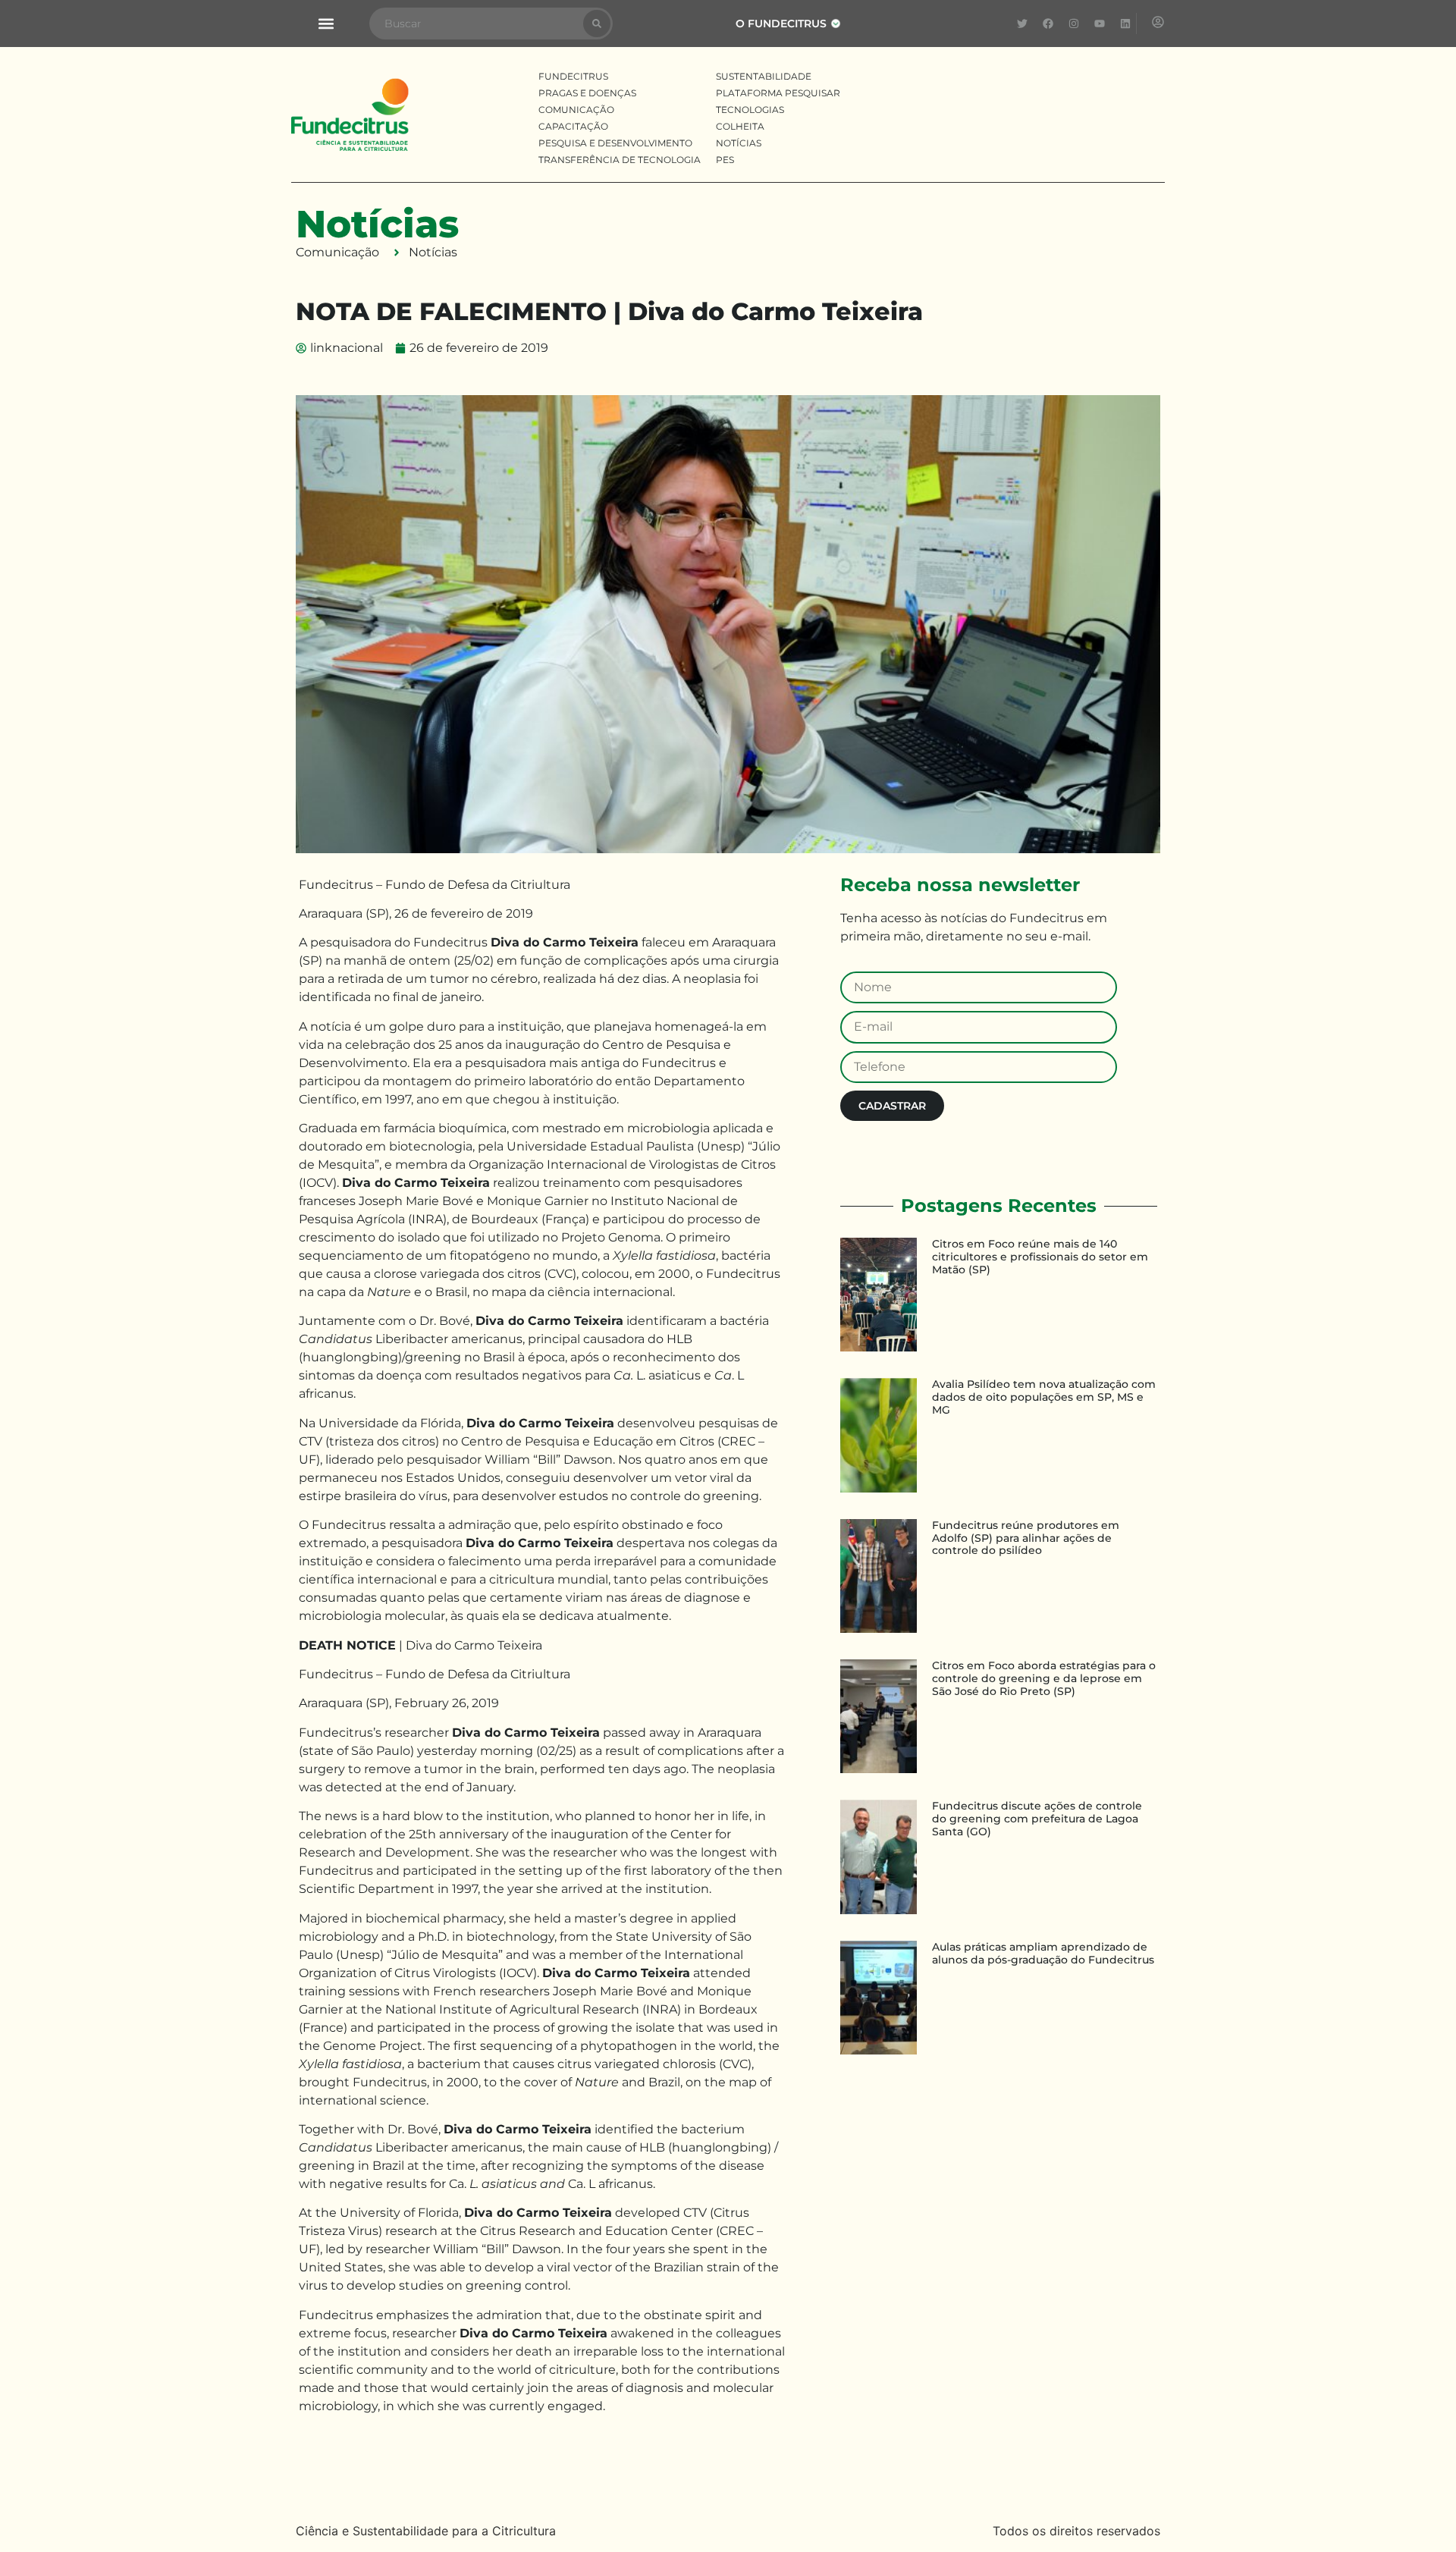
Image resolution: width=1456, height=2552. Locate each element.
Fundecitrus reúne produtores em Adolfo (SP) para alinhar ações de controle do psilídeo (1026, 1538)
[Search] (597, 24)
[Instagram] (1074, 24)
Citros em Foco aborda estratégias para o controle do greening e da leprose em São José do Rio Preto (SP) (1044, 1678)
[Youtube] (1100, 24)
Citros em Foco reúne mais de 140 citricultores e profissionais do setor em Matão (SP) (1040, 1257)
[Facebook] (1048, 24)
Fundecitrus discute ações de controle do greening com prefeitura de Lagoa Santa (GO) (1037, 1819)
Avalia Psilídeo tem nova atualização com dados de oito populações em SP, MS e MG (1044, 1397)
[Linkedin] (1125, 24)
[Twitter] (1022, 24)
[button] (326, 24)
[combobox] (476, 24)
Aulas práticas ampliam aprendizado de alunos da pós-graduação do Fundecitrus (1043, 1953)
